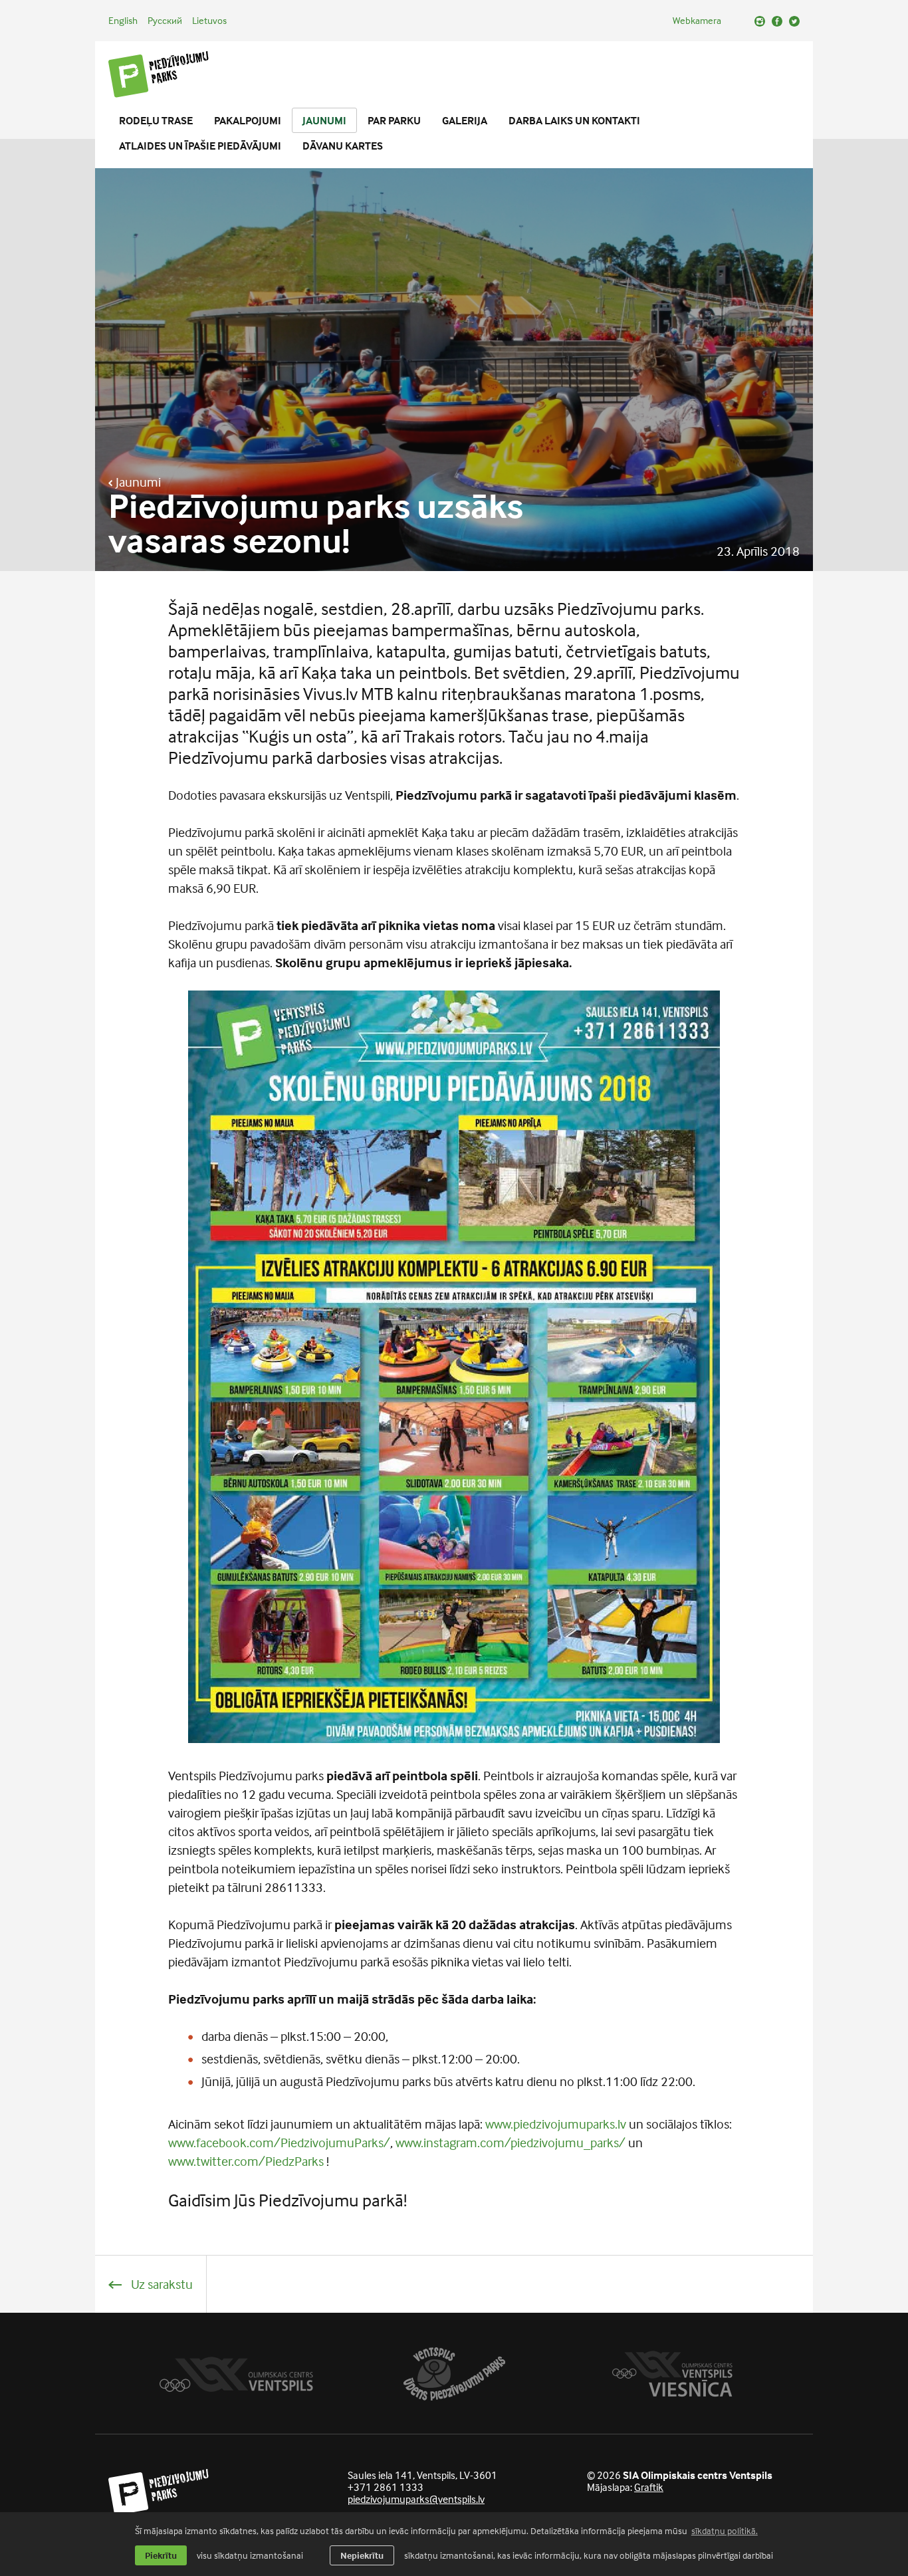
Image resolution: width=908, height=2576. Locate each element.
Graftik (649, 2487)
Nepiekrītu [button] (362, 2555)
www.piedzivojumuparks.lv (556, 2124)
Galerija (465, 120)
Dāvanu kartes (343, 146)
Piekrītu (161, 2555)
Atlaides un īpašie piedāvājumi (200, 146)
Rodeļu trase (156, 120)
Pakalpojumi (248, 120)
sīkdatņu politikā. (725, 2530)
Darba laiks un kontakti (574, 120)
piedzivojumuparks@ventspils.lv (416, 2499)
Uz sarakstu (161, 2284)
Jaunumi (324, 120)
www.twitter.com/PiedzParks (246, 2161)
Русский (165, 20)
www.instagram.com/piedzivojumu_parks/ (511, 2142)
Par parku (394, 120)
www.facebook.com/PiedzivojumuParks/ (279, 2142)
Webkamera (697, 20)
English (123, 20)
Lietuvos (209, 20)
